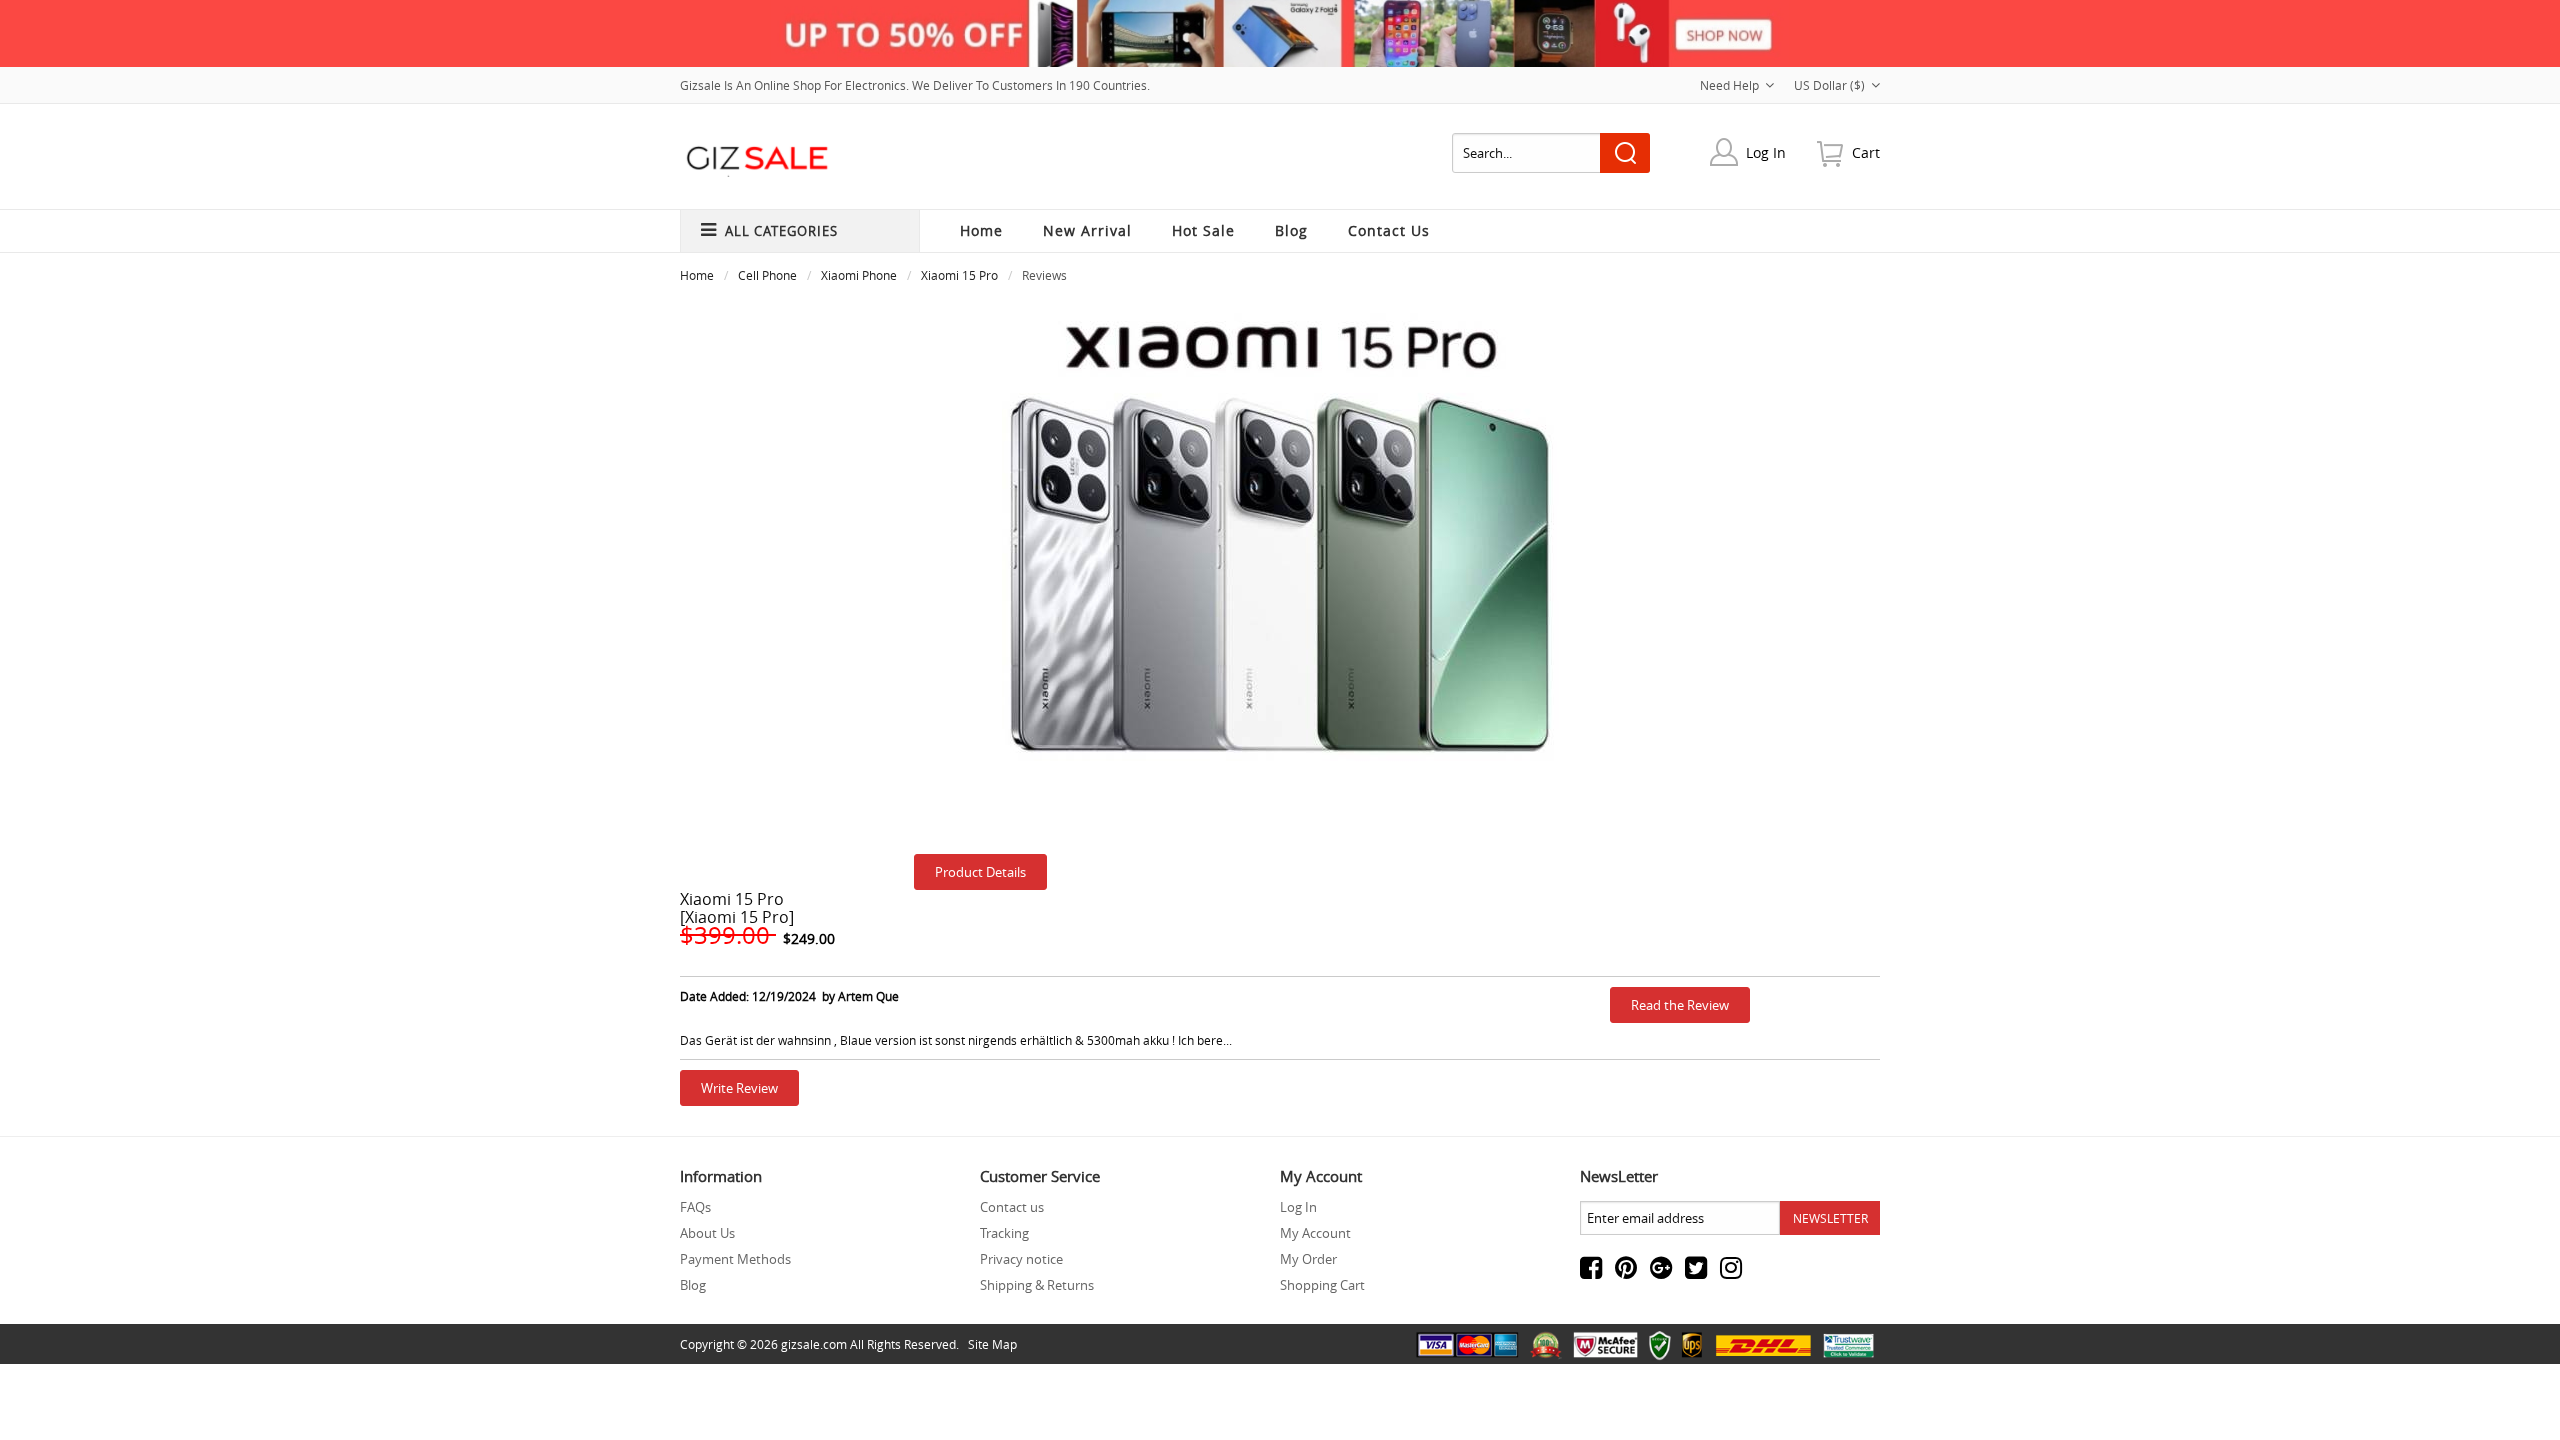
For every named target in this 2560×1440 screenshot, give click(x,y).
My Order (1308, 1259)
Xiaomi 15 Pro (959, 275)
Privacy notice (1021, 1259)
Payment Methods (735, 1259)
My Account (1315, 1233)
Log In (1766, 152)
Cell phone (767, 275)
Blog (693, 1285)
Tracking (1004, 1233)
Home (981, 230)
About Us (707, 1233)
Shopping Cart (1322, 1285)
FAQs (695, 1207)
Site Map (992, 1344)
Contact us (1012, 1207)
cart (1866, 152)
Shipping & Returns (1037, 1285)
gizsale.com (814, 1344)
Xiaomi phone (859, 275)
